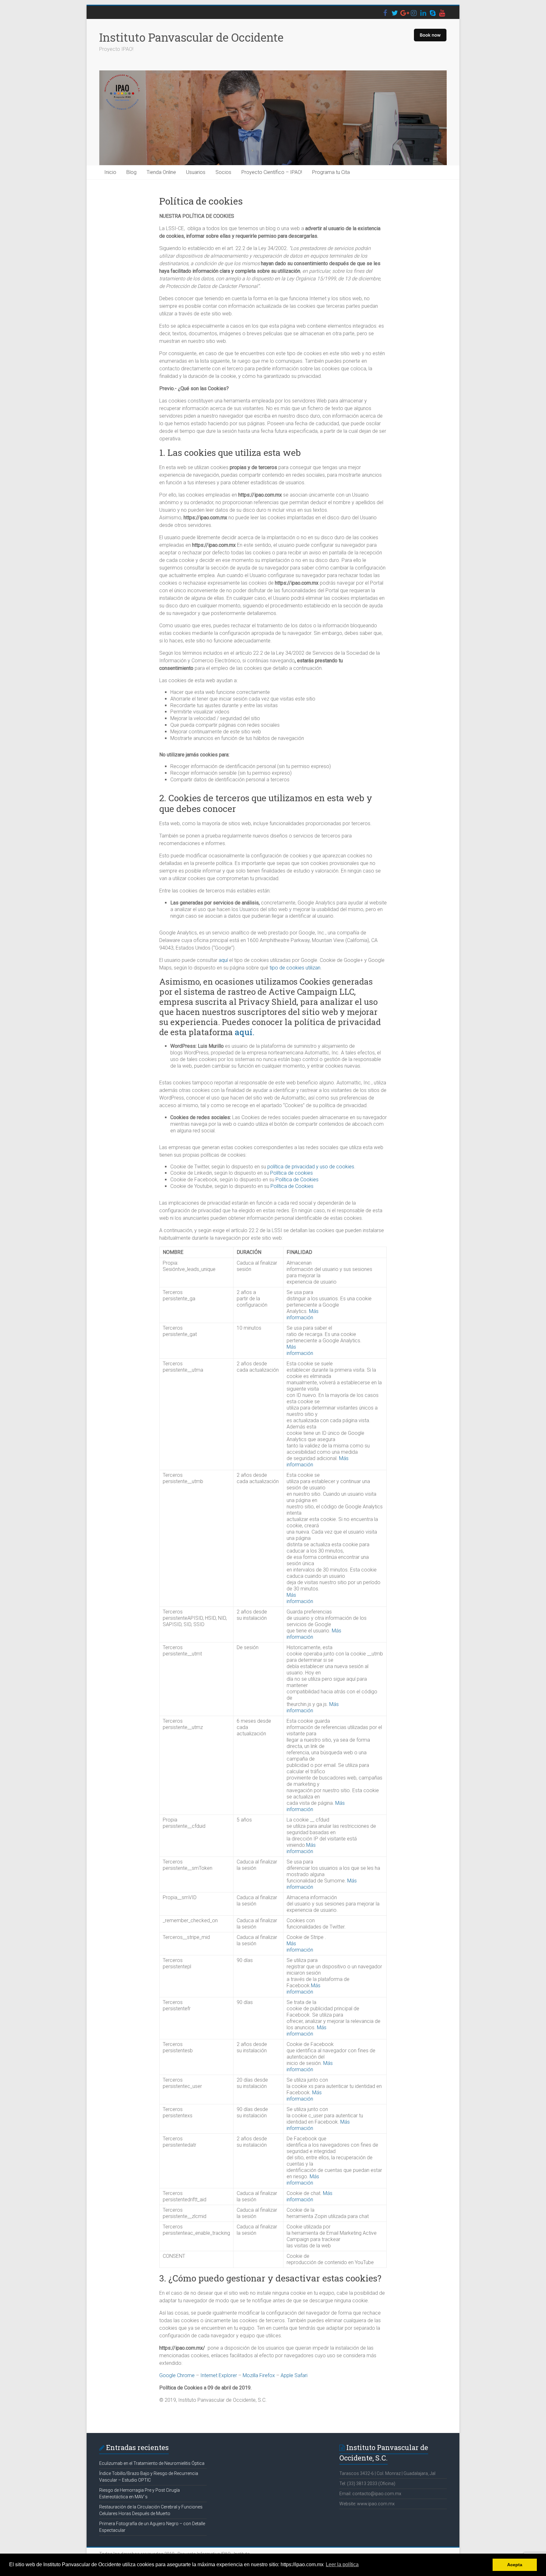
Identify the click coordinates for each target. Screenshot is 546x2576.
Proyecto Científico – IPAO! (272, 172)
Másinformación (303, 1314)
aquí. (245, 1032)
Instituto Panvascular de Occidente (191, 37)
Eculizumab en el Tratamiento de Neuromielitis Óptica (152, 2463)
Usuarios (196, 172)
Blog (131, 172)
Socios (223, 172)
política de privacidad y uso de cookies (311, 1167)
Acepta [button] (515, 2565)
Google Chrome (177, 2375)
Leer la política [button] (342, 2564)
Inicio (110, 172)
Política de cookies (291, 1173)
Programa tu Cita (331, 172)
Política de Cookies (297, 1180)
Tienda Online (161, 172)
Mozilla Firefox (259, 2375)
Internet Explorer (219, 2375)
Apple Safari (294, 2375)
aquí (223, 960)
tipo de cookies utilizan (295, 968)
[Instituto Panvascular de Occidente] (273, 118)
